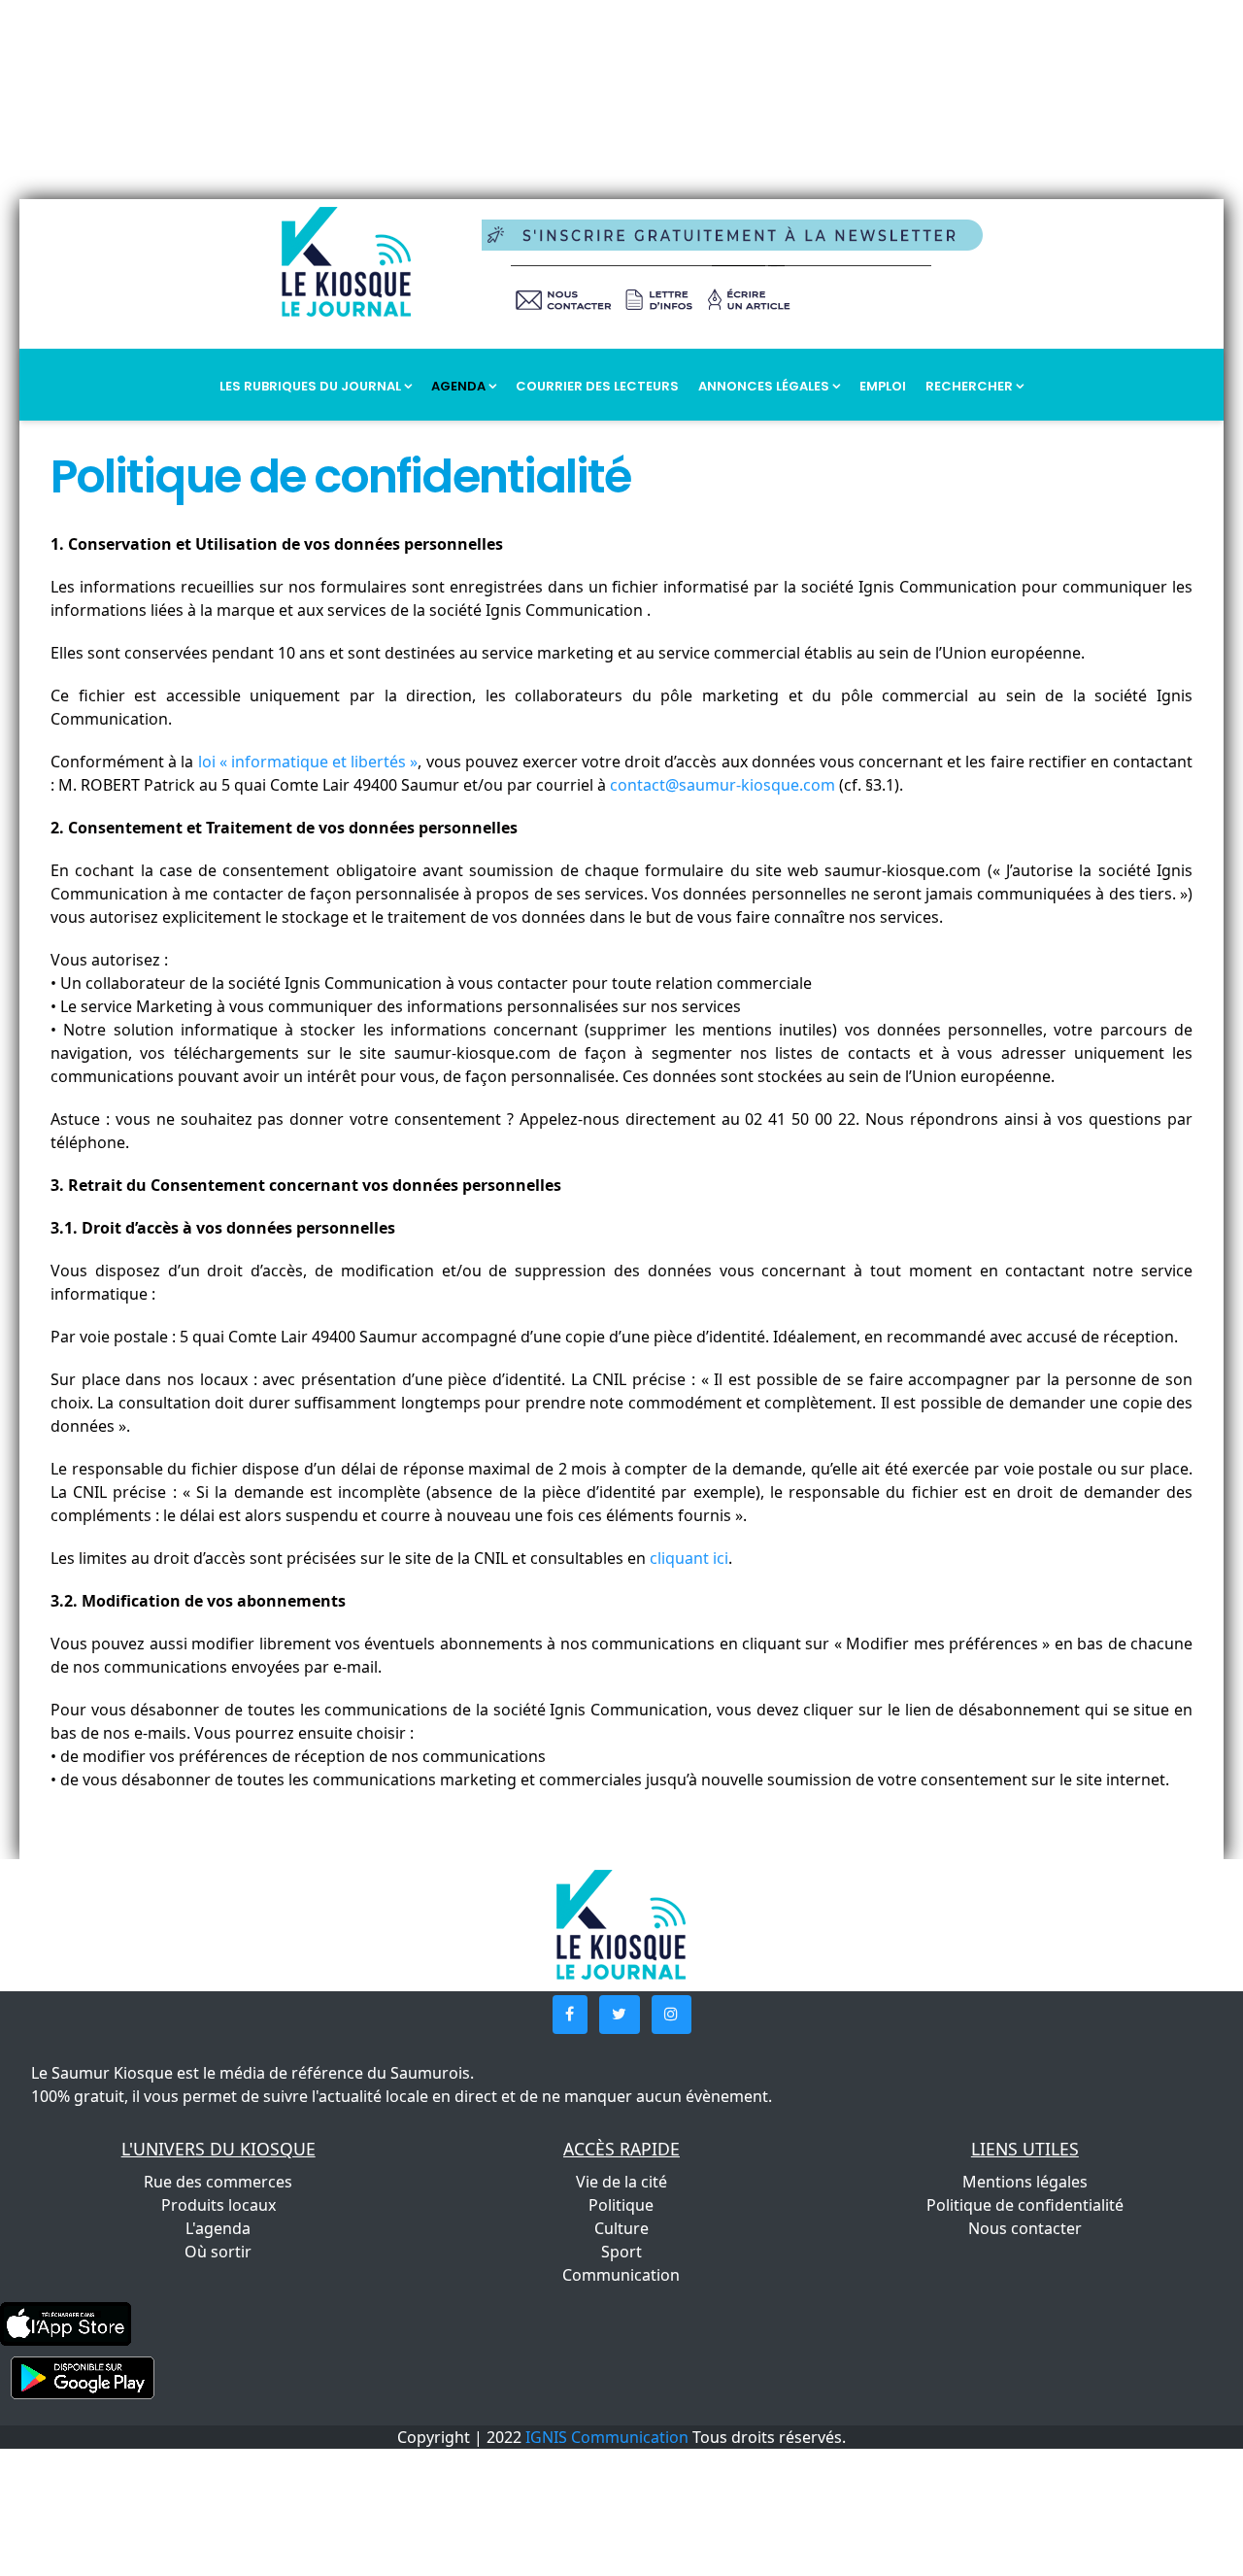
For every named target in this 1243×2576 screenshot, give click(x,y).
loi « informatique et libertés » (308, 762)
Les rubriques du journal (312, 386)
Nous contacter (1025, 2228)
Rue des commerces (218, 2182)
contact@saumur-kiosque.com (722, 785)
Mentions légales (1025, 2182)
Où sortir (218, 2252)
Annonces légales (765, 386)
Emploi (883, 386)
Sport (621, 2252)
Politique (621, 2205)
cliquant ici (689, 1558)
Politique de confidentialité (1025, 2205)
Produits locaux (218, 2205)
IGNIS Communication (607, 2437)
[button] (570, 2015)
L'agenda (218, 2228)
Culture (621, 2228)
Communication (621, 2275)
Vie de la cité (621, 2182)
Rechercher (971, 386)
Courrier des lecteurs (597, 386)
